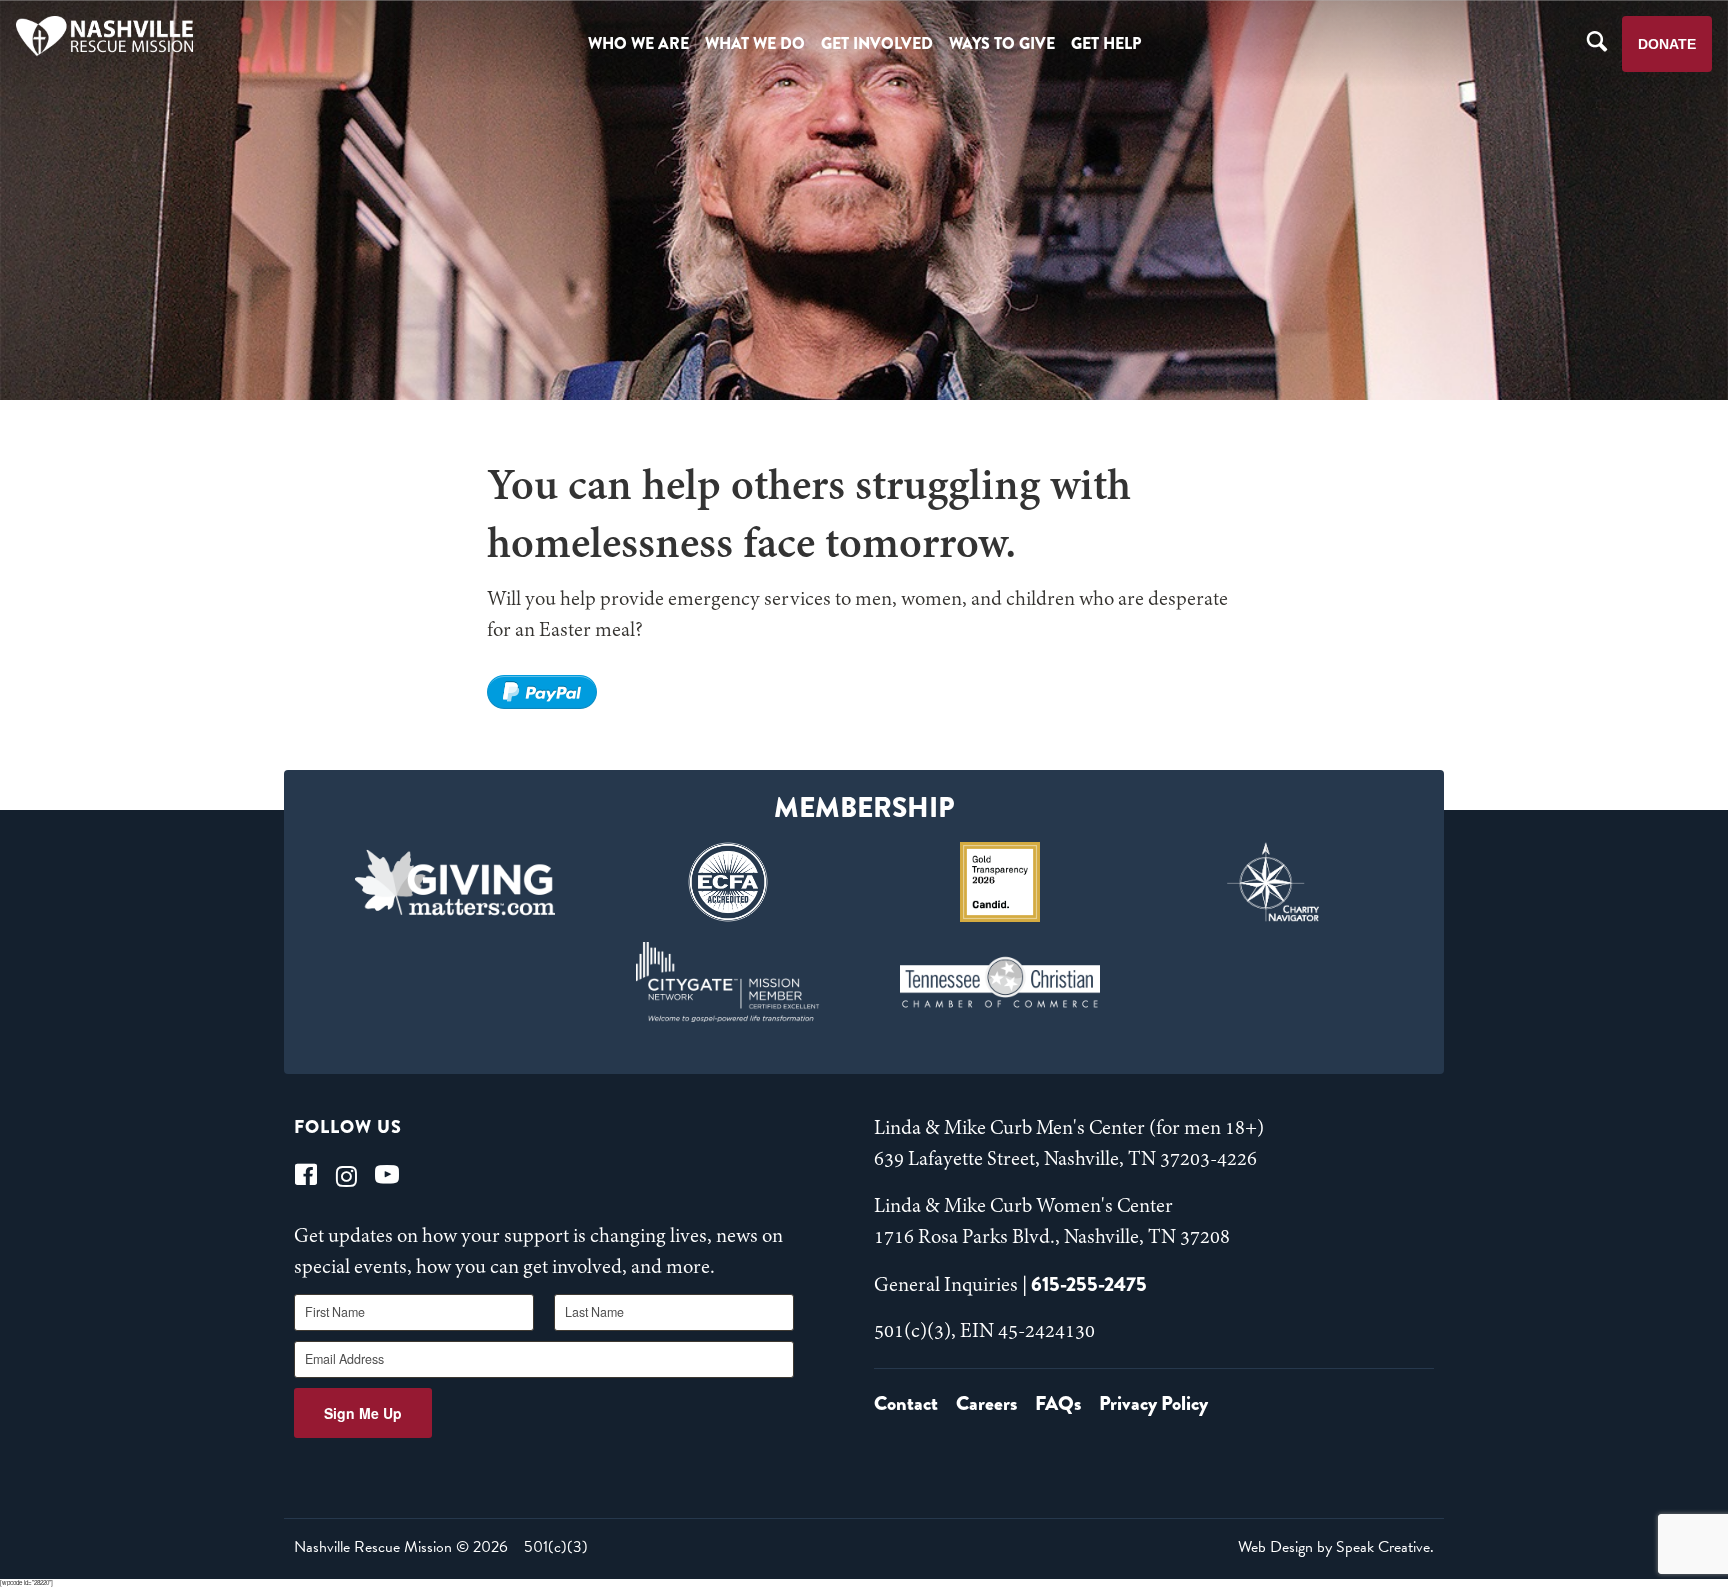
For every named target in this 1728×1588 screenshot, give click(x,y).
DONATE (1667, 44)
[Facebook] (306, 1174)
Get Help (1106, 43)
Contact (906, 1403)
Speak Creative (1383, 1547)
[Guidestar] (1000, 882)
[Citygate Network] (727, 982)
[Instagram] (346, 1174)
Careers (986, 1403)
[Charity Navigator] (1273, 882)
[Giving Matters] (455, 882)
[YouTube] (387, 1174)
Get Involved (877, 43)
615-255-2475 (1089, 1284)
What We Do (755, 43)
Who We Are (638, 43)
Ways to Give (1002, 43)
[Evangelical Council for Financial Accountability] (727, 882)
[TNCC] (1000, 982)
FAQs (1058, 1403)
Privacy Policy (1153, 1403)
